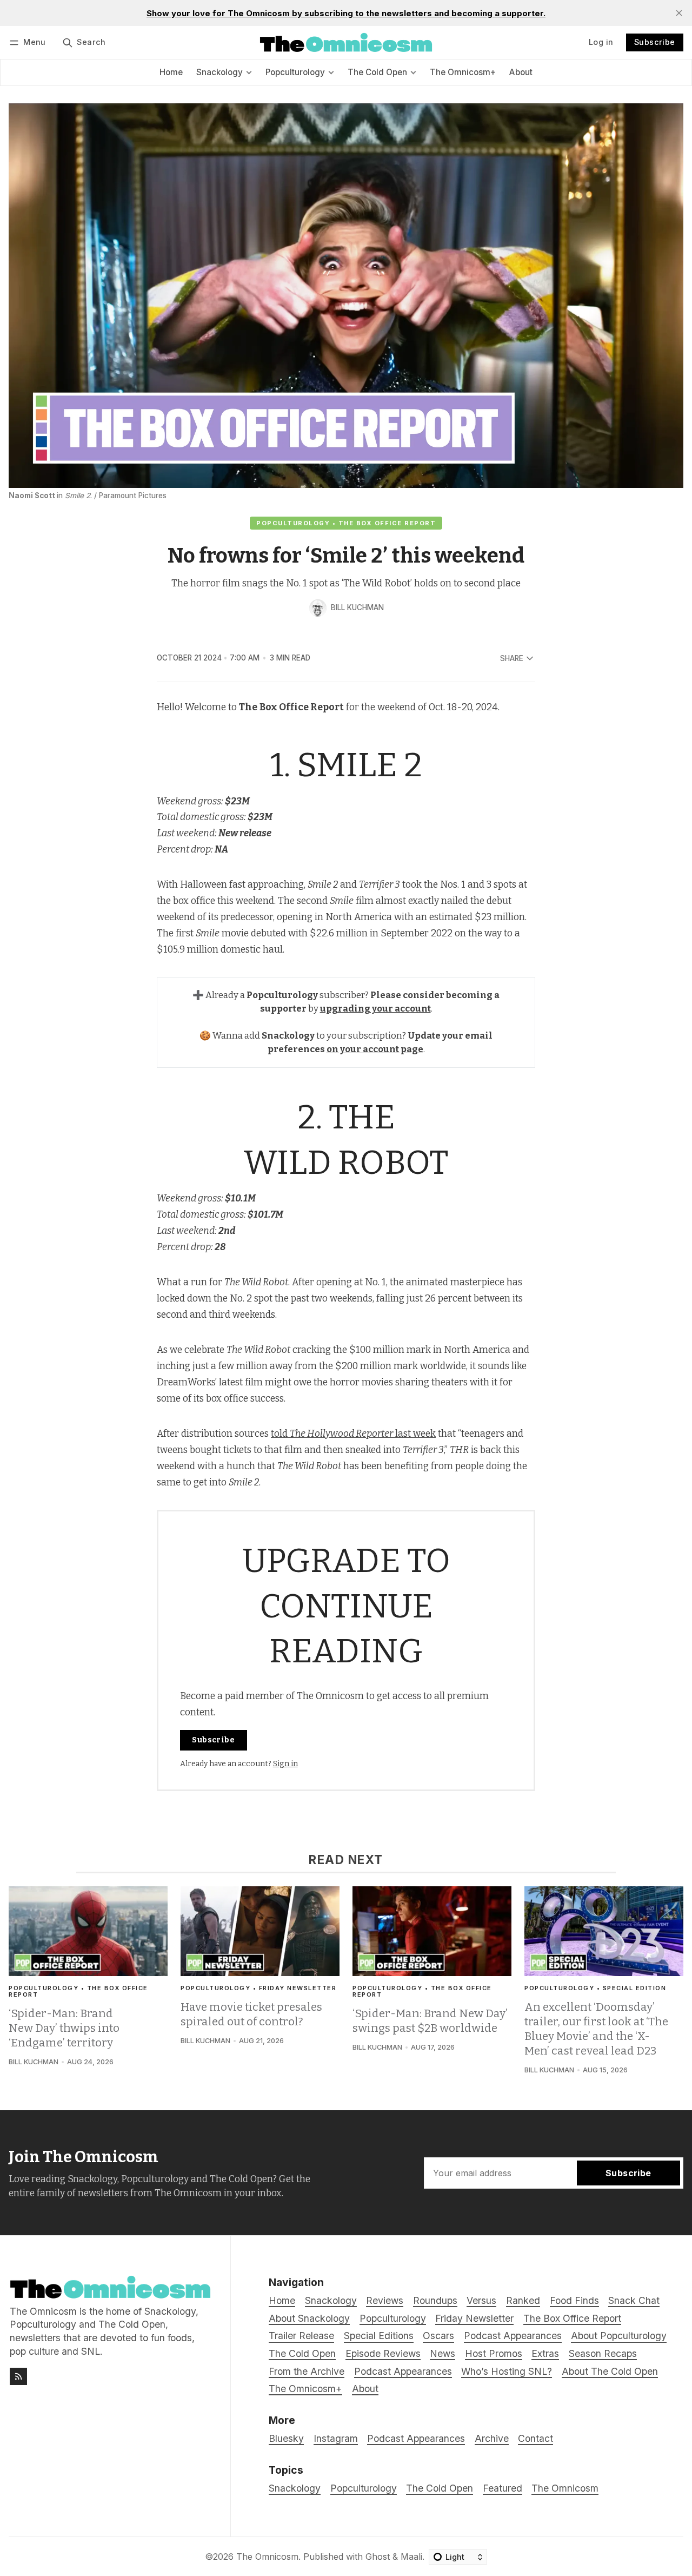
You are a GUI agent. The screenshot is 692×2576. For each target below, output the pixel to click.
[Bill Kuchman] (318, 608)
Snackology (295, 2488)
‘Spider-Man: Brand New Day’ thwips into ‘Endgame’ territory (64, 2028)
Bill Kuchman (357, 607)
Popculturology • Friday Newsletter (258, 1988)
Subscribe (655, 42)
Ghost (378, 2557)
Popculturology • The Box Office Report (346, 523)
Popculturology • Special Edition (595, 1988)
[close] (679, 13)
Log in (601, 42)
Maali (411, 2557)
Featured (503, 2488)
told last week (353, 1434)
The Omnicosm (565, 2488)
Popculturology (364, 2488)
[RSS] (18, 2376)
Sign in (285, 1764)
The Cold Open (440, 2488)
